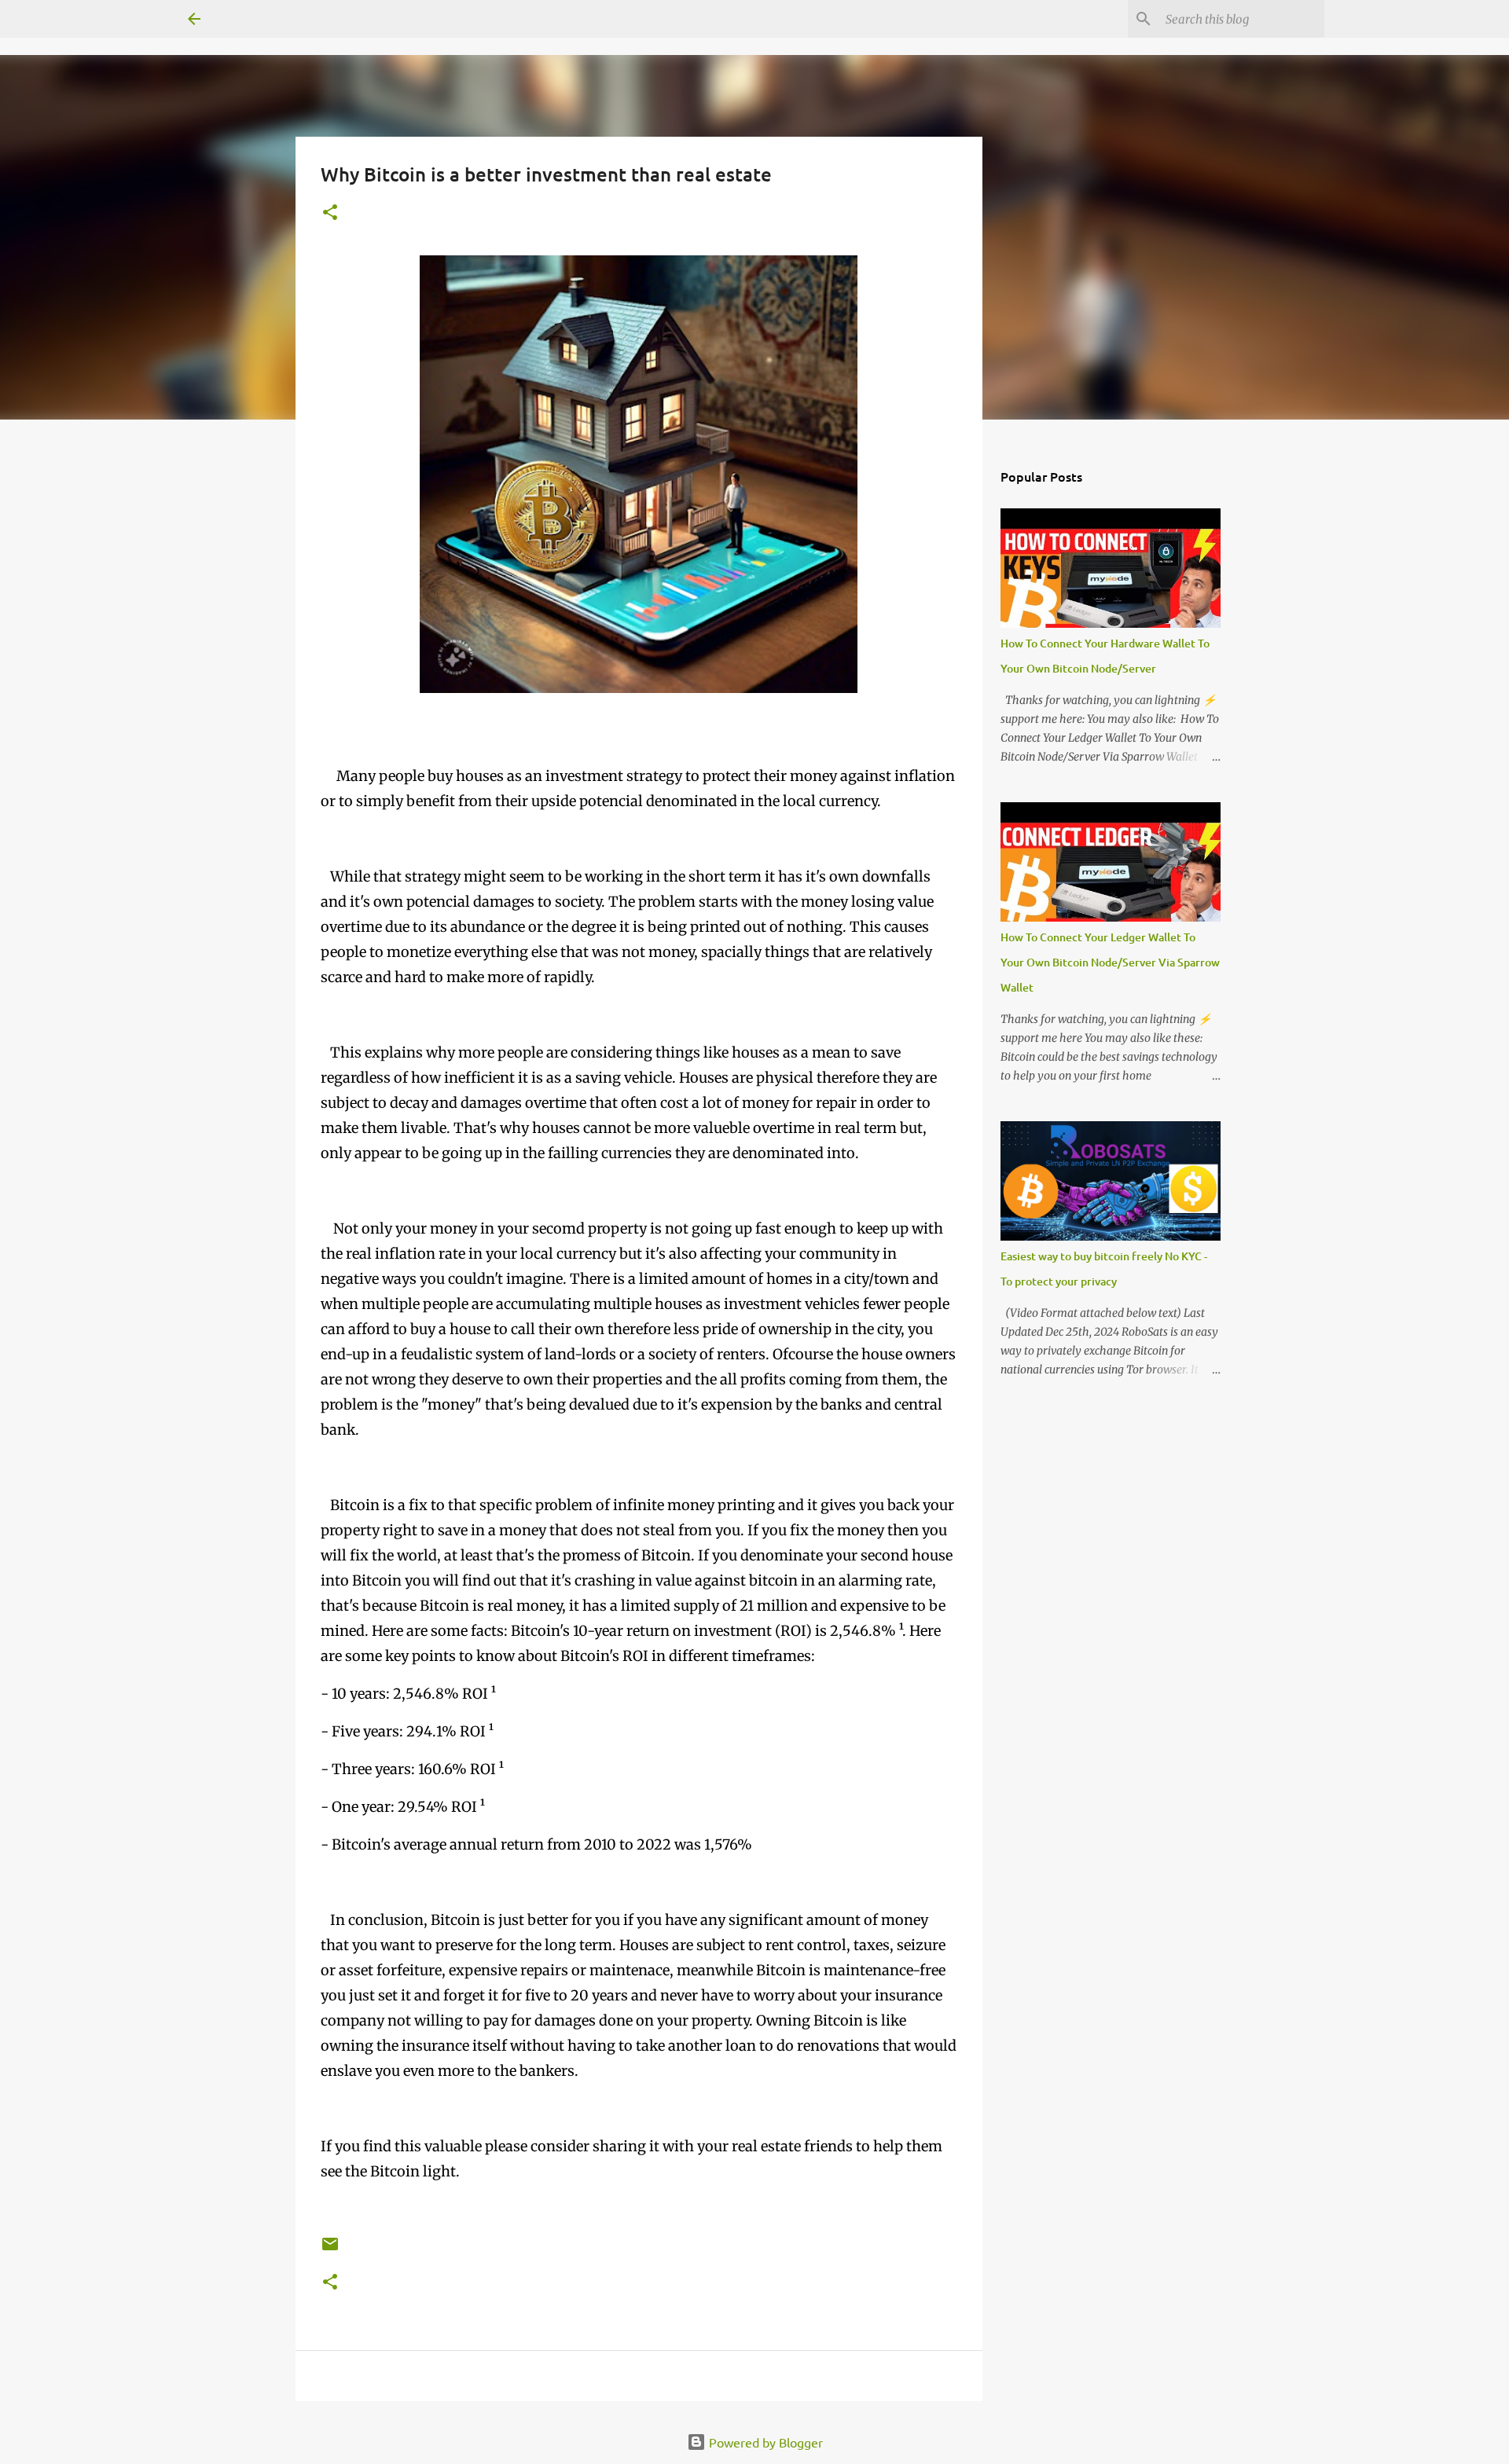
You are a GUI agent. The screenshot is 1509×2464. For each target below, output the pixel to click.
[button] (330, 213)
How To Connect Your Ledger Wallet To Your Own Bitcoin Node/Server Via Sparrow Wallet (1110, 962)
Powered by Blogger (764, 2442)
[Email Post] (330, 2250)
